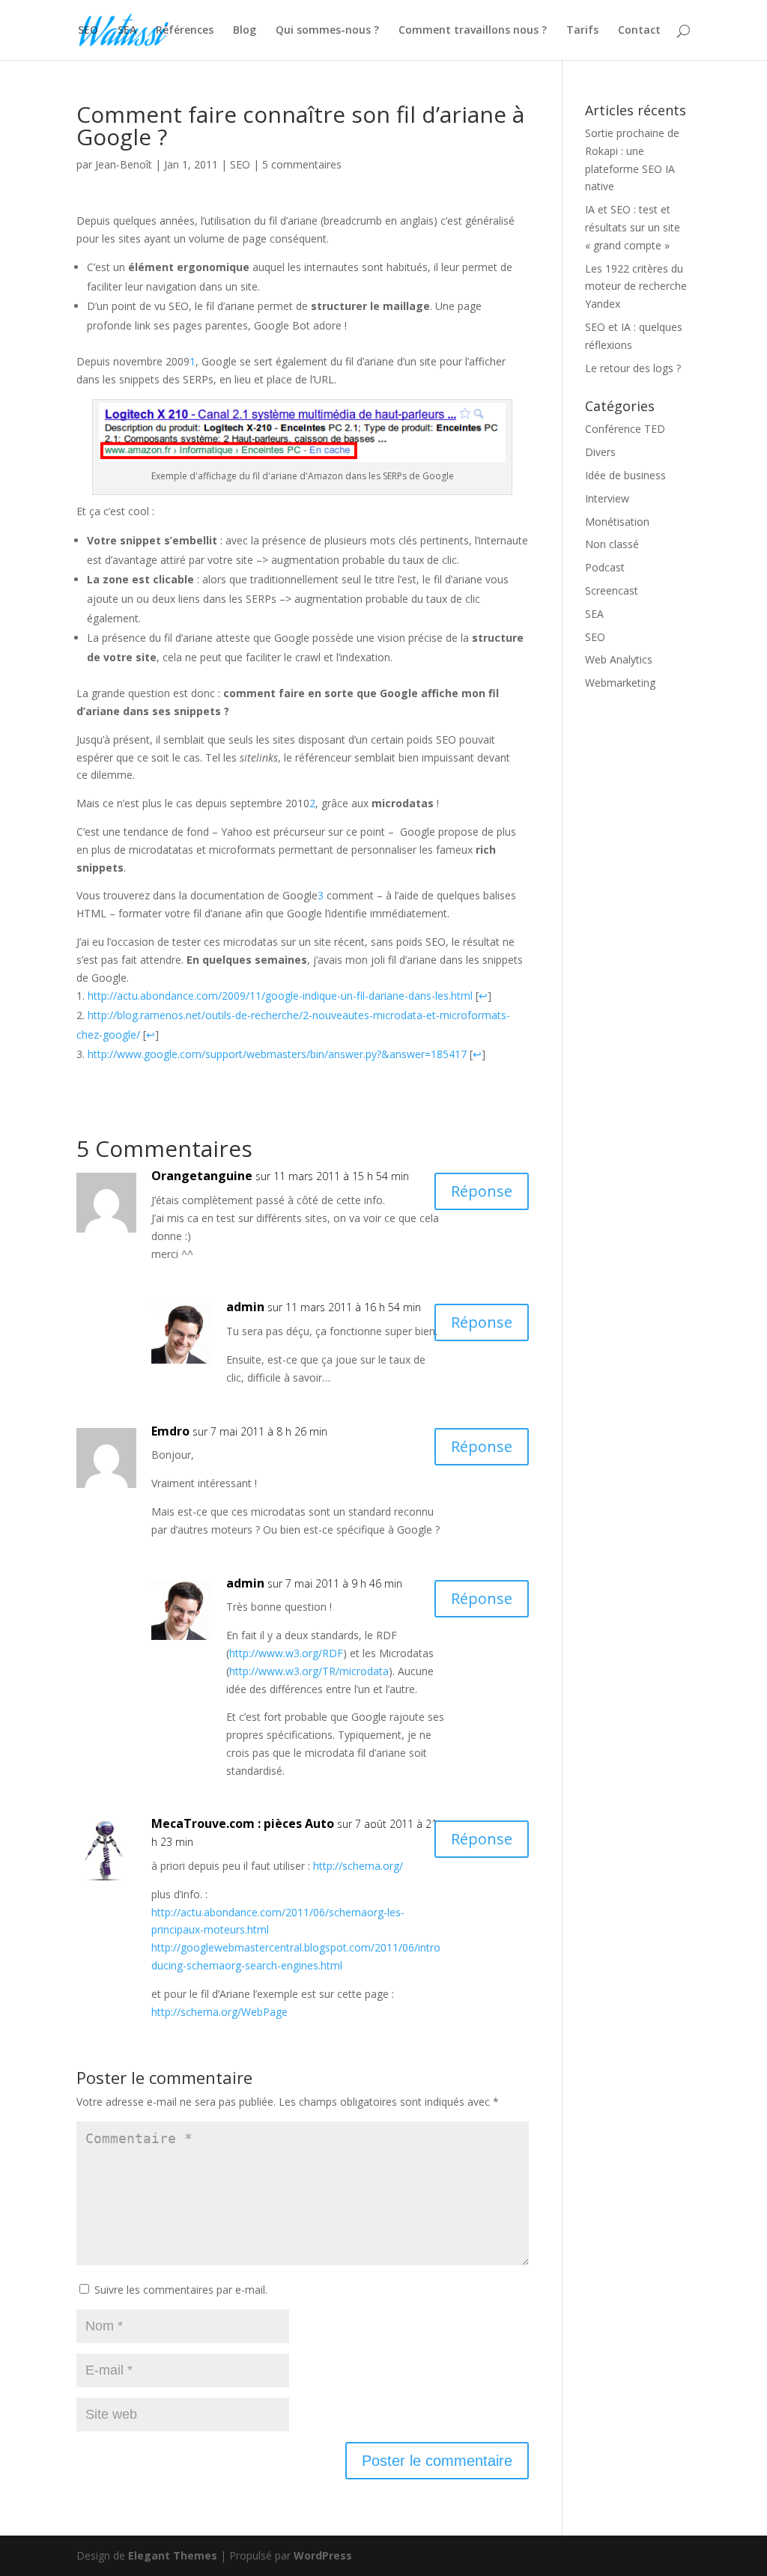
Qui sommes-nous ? (327, 31)
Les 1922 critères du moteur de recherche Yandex (636, 286)
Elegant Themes (173, 2555)
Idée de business (625, 475)
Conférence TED (625, 429)
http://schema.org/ (358, 1866)
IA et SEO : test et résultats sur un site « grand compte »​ (633, 227)
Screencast (612, 590)
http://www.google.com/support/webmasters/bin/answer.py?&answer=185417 (277, 1054)
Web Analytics (619, 659)
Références (185, 31)
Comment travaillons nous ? (473, 31)
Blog (245, 31)
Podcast (605, 567)
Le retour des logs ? (633, 368)
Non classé (612, 544)
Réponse (482, 1191)
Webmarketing (620, 683)
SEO (88, 31)
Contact (639, 31)
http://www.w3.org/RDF (286, 1653)
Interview (607, 498)
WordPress (323, 2555)
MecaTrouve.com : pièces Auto (243, 1823)
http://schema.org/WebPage (219, 2012)
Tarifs (582, 31)
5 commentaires (302, 164)
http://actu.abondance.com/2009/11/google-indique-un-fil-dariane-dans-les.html (280, 996)
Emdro (170, 1431)
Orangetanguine (202, 1176)
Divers (600, 452)
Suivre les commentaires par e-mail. (181, 2290)
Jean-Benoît (124, 164)
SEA (127, 31)
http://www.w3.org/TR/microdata (309, 1671)
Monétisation (617, 522)
